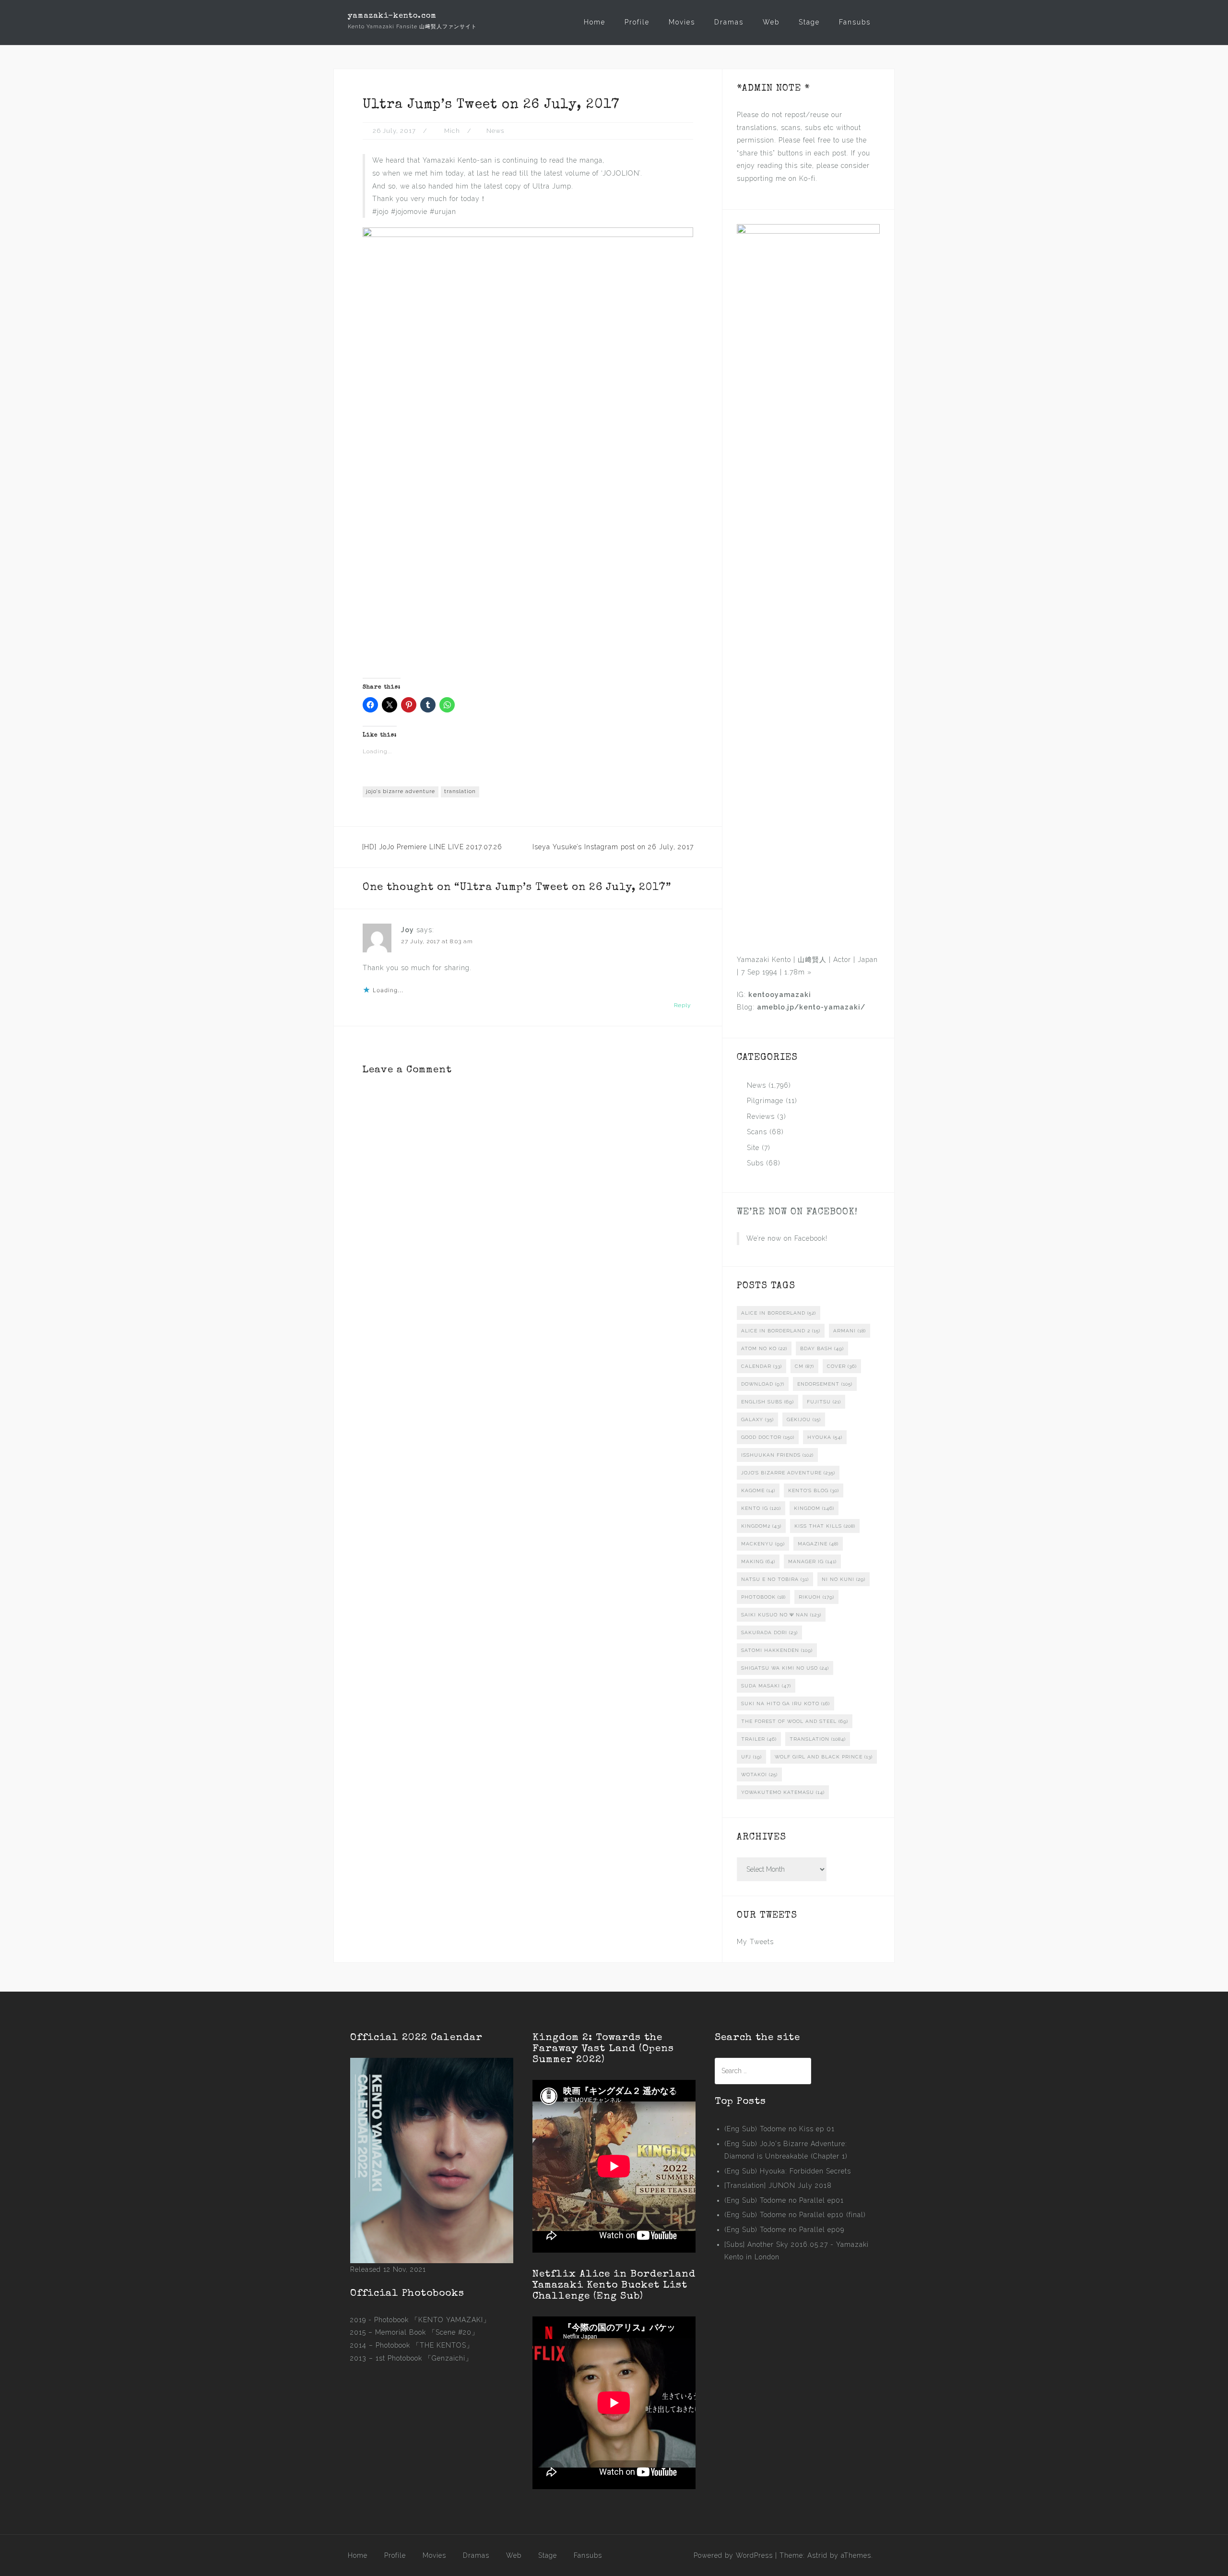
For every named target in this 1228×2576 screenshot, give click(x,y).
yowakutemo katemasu (783, 1792)
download (763, 1384)
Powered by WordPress (733, 2555)
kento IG (761, 1508)
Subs (755, 1163)
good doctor (768, 1437)
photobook (763, 1597)
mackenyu (763, 1544)
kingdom (814, 1508)
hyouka (825, 1437)
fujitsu (824, 1402)
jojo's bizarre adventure (401, 791)
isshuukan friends (777, 1455)
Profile (637, 22)
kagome (758, 1490)
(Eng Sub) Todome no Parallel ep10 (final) (795, 2215)
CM (804, 1366)
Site (753, 1148)
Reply (682, 1005)
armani (850, 1331)
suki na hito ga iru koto (785, 1703)
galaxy (757, 1419)
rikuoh (816, 1597)
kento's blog (814, 1490)
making (758, 1561)
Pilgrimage (765, 1101)
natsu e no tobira (775, 1579)
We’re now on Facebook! (797, 1212)
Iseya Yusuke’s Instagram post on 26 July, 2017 (613, 847)
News (495, 131)
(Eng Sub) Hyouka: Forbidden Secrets (788, 2171)
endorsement (825, 1384)
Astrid (817, 2555)
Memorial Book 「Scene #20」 (427, 2332)
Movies (682, 22)
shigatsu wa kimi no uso (785, 1668)
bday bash (822, 1348)
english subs (767, 1402)
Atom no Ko (764, 1348)
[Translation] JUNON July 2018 (778, 2185)
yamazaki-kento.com (392, 16)
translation (460, 791)
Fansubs (855, 22)
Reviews (761, 1116)
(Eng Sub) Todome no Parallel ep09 (784, 2230)
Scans (757, 1132)
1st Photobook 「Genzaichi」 (424, 2358)
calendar (762, 1366)
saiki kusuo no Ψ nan (781, 1615)
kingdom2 (761, 1526)
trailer (759, 1739)
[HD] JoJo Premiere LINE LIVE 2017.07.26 (432, 847)
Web (771, 22)
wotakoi (759, 1775)
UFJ (751, 1757)
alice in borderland (779, 1313)
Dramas (729, 22)
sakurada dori (769, 1632)
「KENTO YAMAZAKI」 (451, 2320)
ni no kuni (844, 1579)
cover (842, 1366)
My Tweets (755, 1942)
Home (595, 22)
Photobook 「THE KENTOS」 (425, 2345)
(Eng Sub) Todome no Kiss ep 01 (779, 2129)
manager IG (812, 1561)
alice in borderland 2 (781, 1331)
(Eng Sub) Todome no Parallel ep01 (784, 2200)
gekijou (804, 1419)
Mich (452, 131)
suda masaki (766, 1686)
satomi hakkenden (777, 1650)
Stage (809, 22)
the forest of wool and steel (795, 1721)
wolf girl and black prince (824, 1757)
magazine (818, 1544)
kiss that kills (825, 1526)
